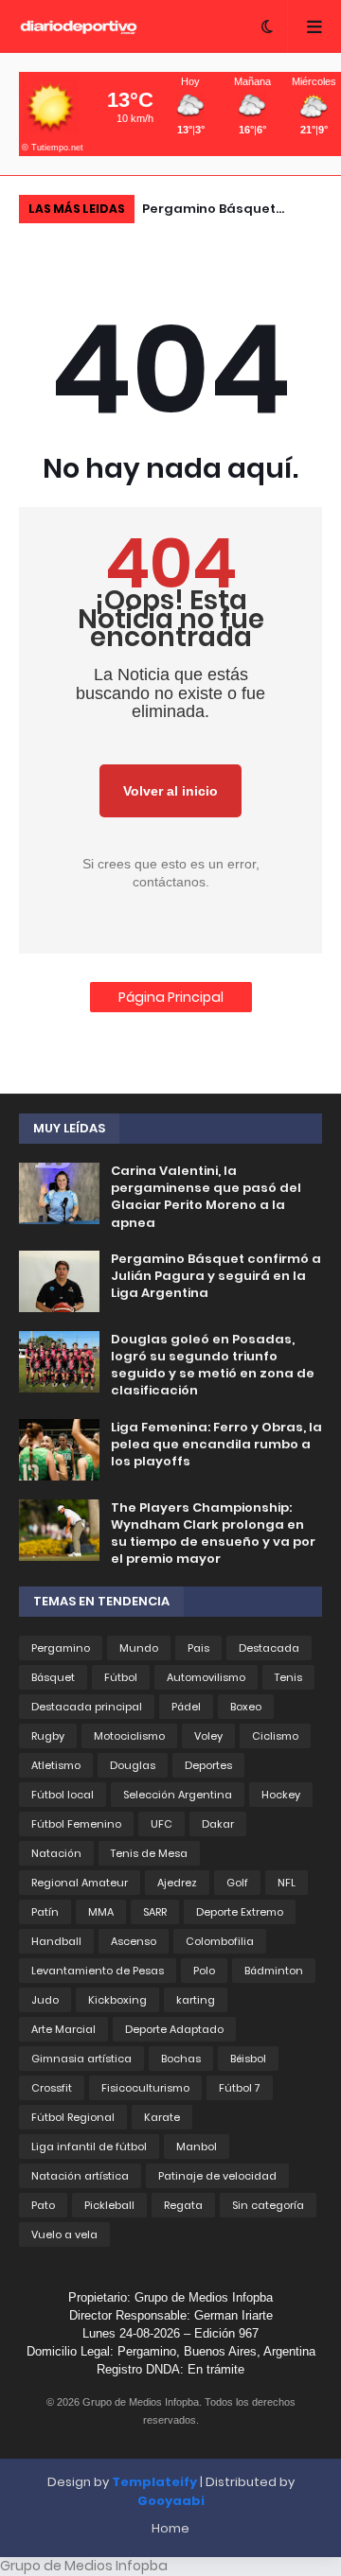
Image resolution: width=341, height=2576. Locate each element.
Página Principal (171, 997)
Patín (45, 1912)
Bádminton (274, 1971)
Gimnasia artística (81, 2059)
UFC (162, 1824)
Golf (237, 1883)
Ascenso (134, 1941)
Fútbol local (63, 1795)
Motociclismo (129, 1736)
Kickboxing (117, 2000)
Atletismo (56, 1765)
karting (196, 2000)
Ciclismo (275, 1736)
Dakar (218, 1824)
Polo (204, 1971)
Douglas (133, 1765)
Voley (208, 1736)
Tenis (288, 1677)
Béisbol (248, 2059)
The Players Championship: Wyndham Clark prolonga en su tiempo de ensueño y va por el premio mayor (213, 1534)
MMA (101, 1912)
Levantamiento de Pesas (98, 1971)
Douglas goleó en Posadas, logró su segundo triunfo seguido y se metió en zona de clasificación (213, 1366)
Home (170, 2528)
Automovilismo (206, 1677)
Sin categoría (268, 2205)
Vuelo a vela (64, 2234)
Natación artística (80, 2176)
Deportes (208, 1765)
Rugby (48, 1736)
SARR (155, 1912)
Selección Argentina (178, 1795)
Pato (43, 2205)
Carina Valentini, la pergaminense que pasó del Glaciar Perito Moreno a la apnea (206, 1197)
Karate (162, 2117)
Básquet (53, 1677)
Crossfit (52, 2088)
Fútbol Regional (73, 2117)
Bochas (181, 2059)
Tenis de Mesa (149, 1853)
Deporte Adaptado (174, 2029)
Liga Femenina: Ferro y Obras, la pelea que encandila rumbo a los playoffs (216, 1445)
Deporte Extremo (240, 1912)
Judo (45, 2000)
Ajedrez (177, 1883)
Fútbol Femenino (76, 1824)
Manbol (197, 2147)
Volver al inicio (170, 791)
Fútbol (121, 1677)
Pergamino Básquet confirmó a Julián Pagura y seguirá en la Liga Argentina (227, 211)
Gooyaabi (171, 2501)
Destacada (269, 1648)
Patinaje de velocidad (217, 2176)
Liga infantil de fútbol (89, 2147)
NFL (287, 1883)
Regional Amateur (80, 1883)
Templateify (154, 2482)
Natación (56, 1853)
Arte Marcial (63, 2029)
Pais (198, 1648)
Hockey (281, 1795)
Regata (183, 2205)
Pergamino (61, 1648)
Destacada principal (87, 1707)
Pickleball (109, 2205)
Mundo (139, 1648)
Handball (56, 1941)
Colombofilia (220, 1941)
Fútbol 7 (240, 2088)
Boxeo (246, 1707)
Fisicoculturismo (145, 2088)
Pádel (186, 1707)
